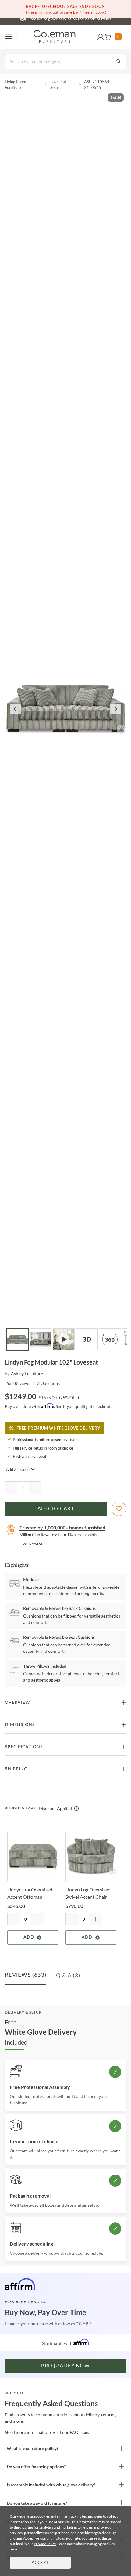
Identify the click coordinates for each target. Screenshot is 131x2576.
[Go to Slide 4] (87, 1339)
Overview (18, 1703)
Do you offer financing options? (36, 2467)
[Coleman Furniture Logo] (55, 37)
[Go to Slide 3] (64, 1339)
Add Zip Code (18, 1469)
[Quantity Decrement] (11, 1488)
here (13, 2549)
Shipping (16, 1769)
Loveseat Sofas (58, 85)
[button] (101, 37)
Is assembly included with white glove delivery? (51, 2485)
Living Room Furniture (16, 85)
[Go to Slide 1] (17, 1339)
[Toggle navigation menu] (9, 37)
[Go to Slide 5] (110, 1339)
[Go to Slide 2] (41, 1339)
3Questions (48, 1383)
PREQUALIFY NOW (65, 2366)
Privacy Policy (45, 2544)
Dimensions (20, 1725)
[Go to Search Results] (119, 62)
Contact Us (90, 18)
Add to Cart (56, 1509)
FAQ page (79, 2432)
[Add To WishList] (119, 1509)
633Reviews (18, 1383)
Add (29, 1937)
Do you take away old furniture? (37, 2503)
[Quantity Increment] (35, 1488)
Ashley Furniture (27, 1373)
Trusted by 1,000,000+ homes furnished (62, 1527)
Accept (40, 2563)
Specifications (24, 1747)
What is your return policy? (33, 2448)
